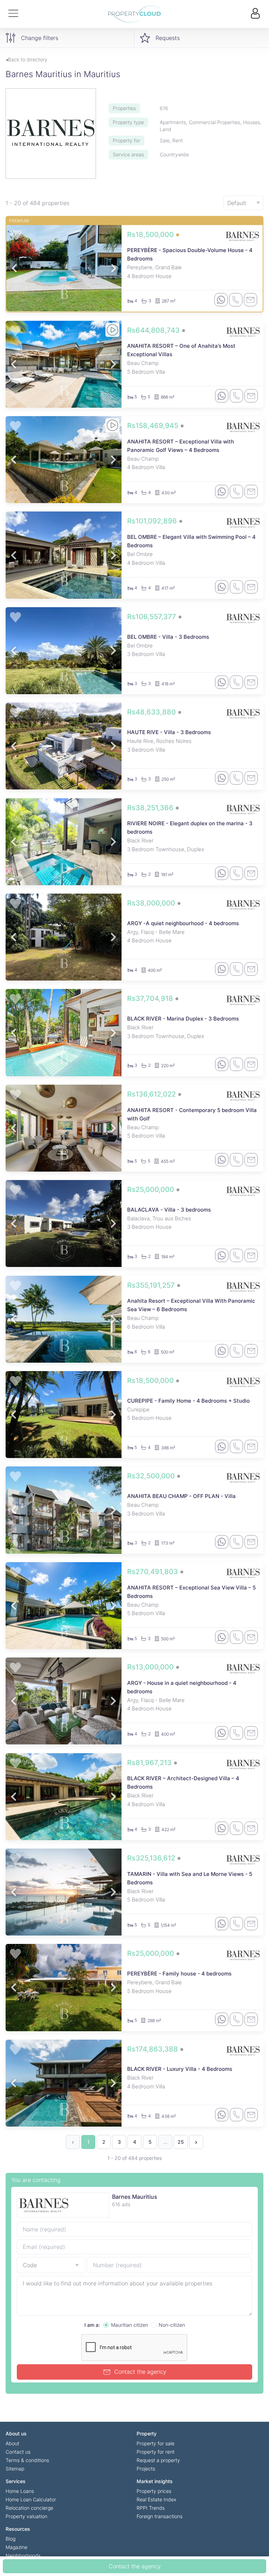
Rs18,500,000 (151, 235)
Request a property (158, 2460)
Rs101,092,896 (153, 521)
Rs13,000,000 (151, 1667)
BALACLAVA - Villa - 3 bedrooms (169, 1210)
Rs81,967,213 (150, 1763)
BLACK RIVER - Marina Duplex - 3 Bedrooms (183, 1019)
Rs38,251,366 (151, 808)
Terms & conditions (27, 2460)
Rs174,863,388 (153, 2049)
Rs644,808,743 (154, 330)
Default (237, 203)
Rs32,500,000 (152, 1476)
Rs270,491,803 (153, 1572)
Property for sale (156, 2443)
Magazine (16, 2547)
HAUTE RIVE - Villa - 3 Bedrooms (169, 732)
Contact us (18, 2452)
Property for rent (156, 2452)
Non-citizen (172, 2325)
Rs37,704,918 (151, 998)
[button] (14, 268)
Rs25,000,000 (151, 1189)
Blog (11, 2539)
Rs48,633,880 (152, 712)
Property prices (154, 2491)
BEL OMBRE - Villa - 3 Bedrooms (168, 637)
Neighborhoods (23, 2555)
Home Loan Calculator (31, 2499)
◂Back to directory (26, 59)
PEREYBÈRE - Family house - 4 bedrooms (179, 1974)
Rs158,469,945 (154, 426)
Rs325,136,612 (152, 1858)
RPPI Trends (151, 2508)
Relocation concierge (29, 2508)
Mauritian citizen (130, 2325)
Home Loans (20, 2491)
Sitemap (15, 2469)
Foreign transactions (160, 2516)
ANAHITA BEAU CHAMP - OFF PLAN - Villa (181, 1496)
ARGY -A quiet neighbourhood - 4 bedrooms (183, 923)
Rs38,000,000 (152, 903)
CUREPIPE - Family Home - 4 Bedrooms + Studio (188, 1401)
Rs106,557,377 (153, 617)
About (12, 2443)
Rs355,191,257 (152, 1285)
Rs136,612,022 (152, 1094)
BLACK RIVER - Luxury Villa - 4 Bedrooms (180, 2069)
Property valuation (26, 2516)
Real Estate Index (156, 2499)
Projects (146, 2469)
